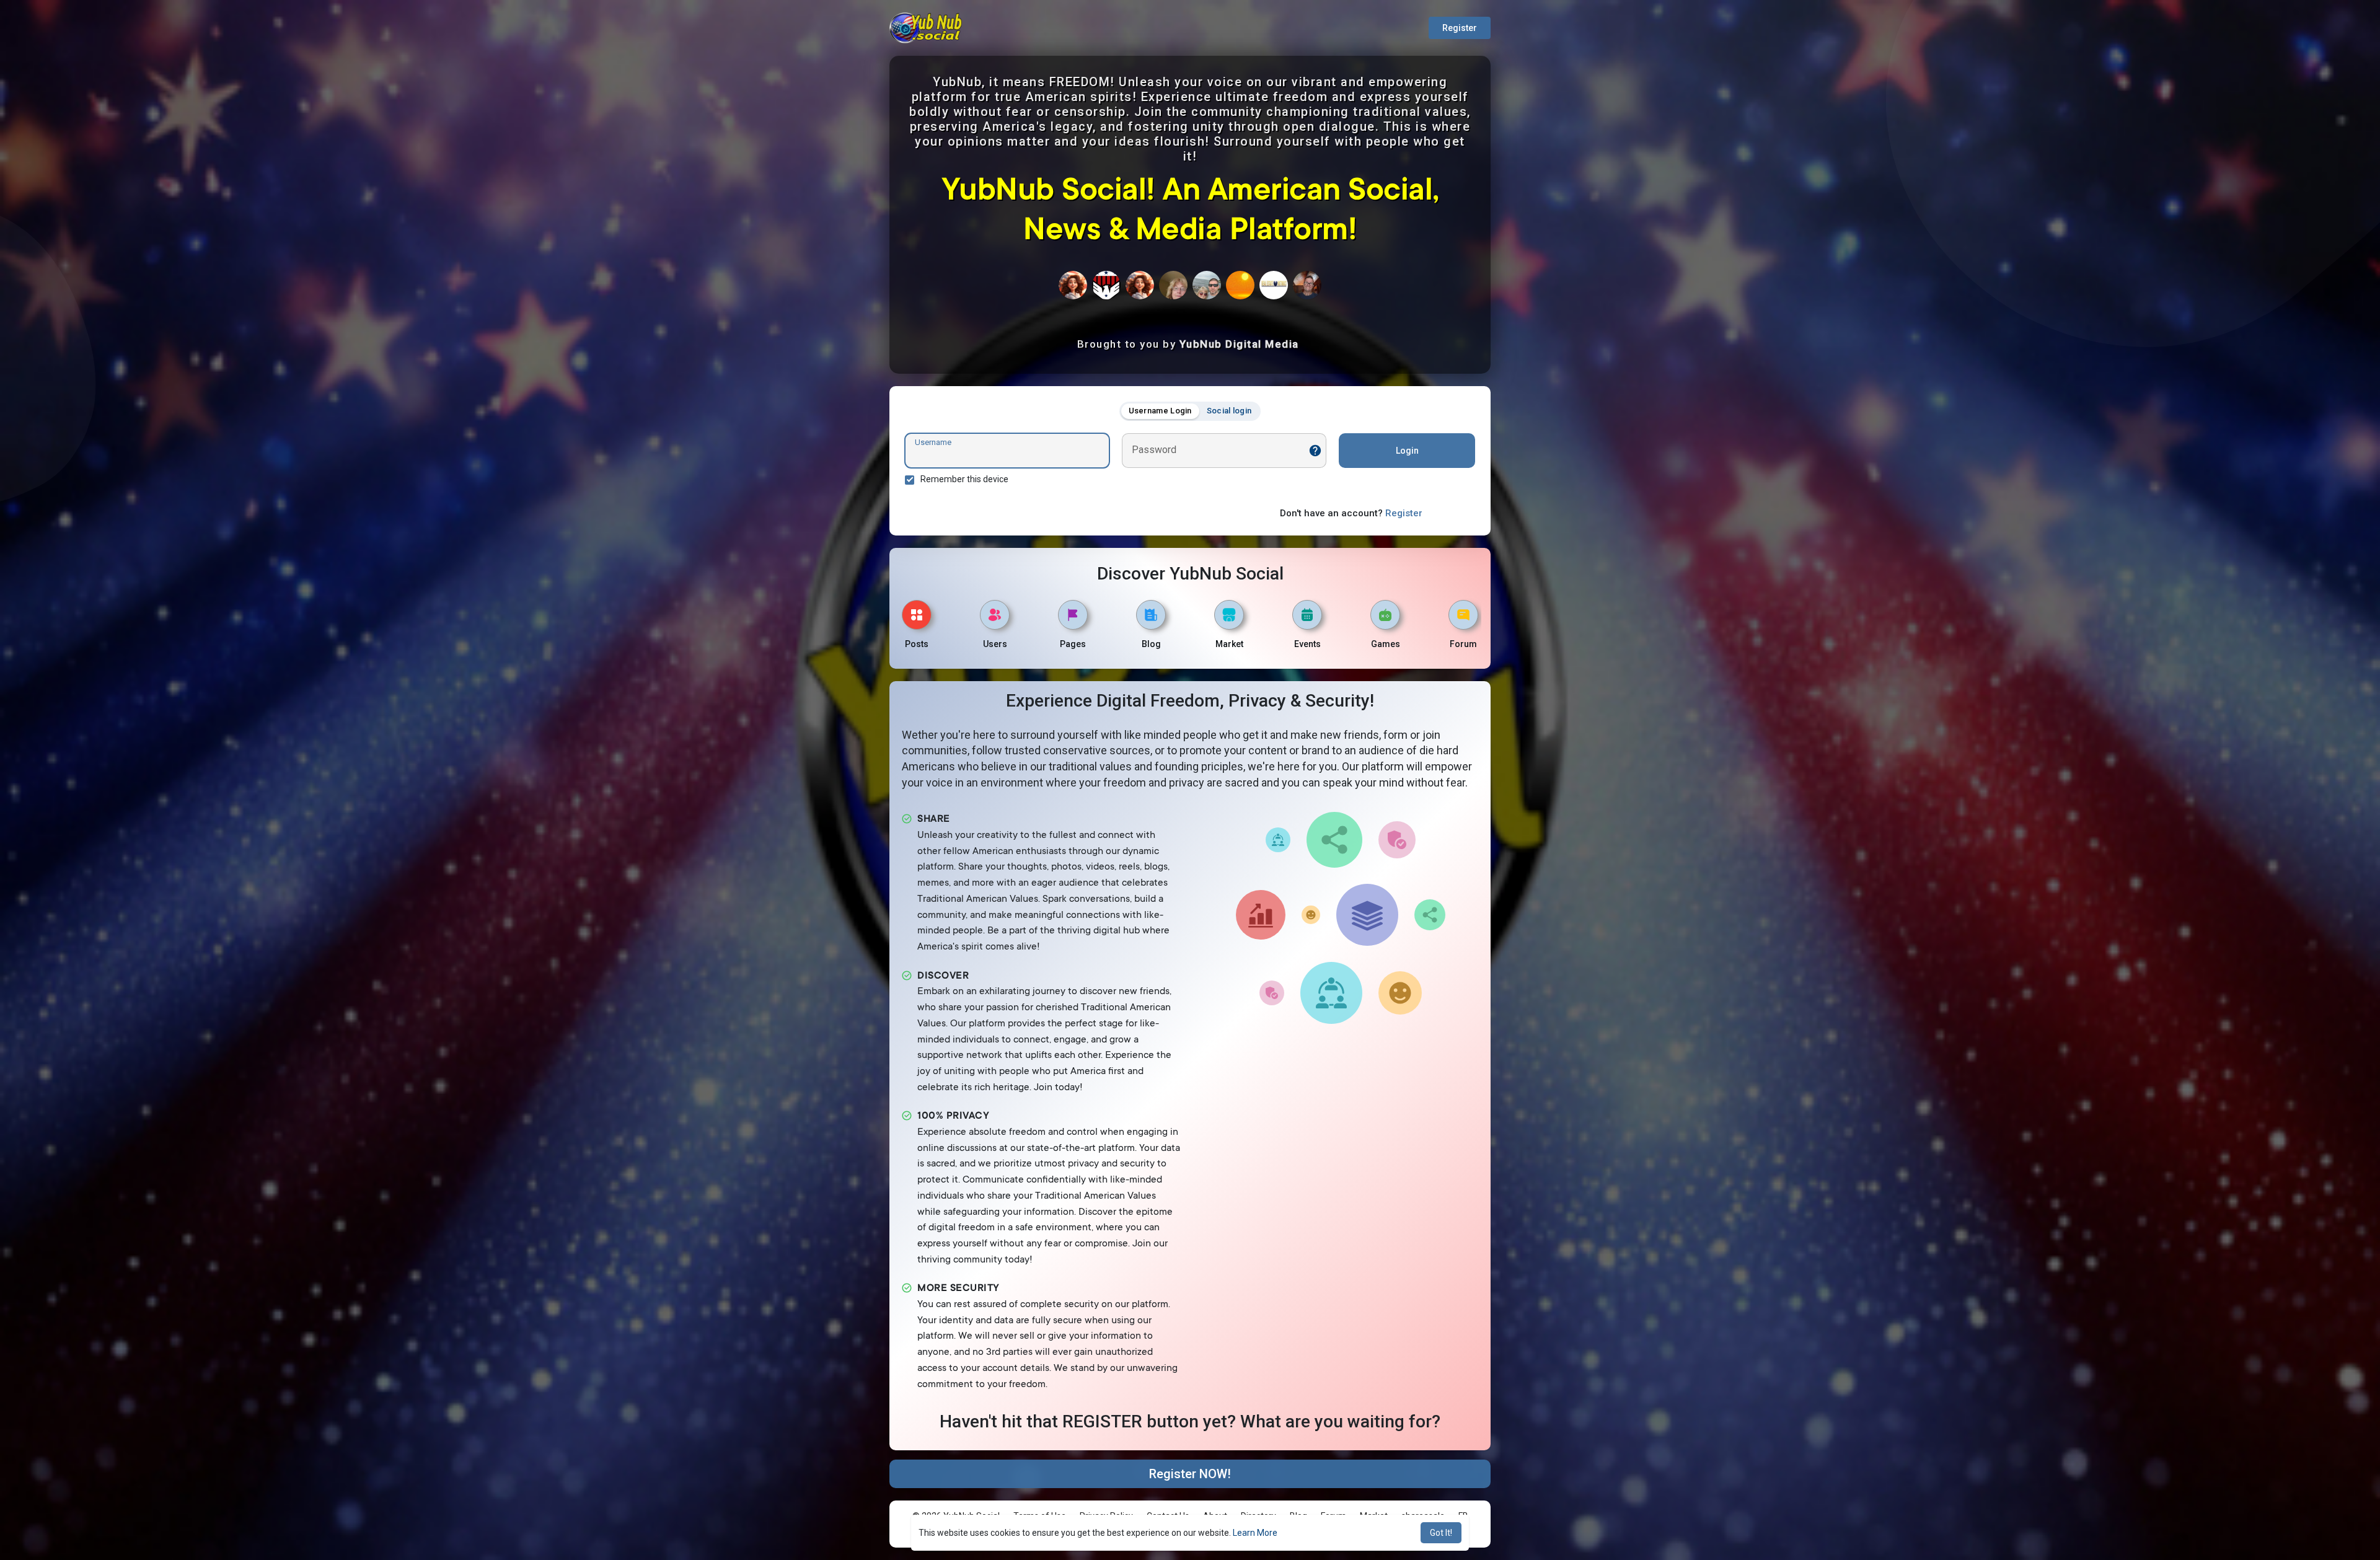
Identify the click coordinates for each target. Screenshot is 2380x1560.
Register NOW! (1190, 1474)
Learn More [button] (1255, 1533)
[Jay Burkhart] (1240, 285)
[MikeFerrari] (1307, 285)
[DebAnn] (1073, 285)
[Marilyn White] (1207, 285)
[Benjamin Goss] (1106, 285)
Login (1407, 451)
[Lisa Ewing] (1173, 285)
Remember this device (964, 479)
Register (1460, 28)
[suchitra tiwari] (1140, 285)
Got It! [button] (1441, 1533)
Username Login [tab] (1160, 411)
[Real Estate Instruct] (1274, 285)
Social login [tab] (1229, 411)
